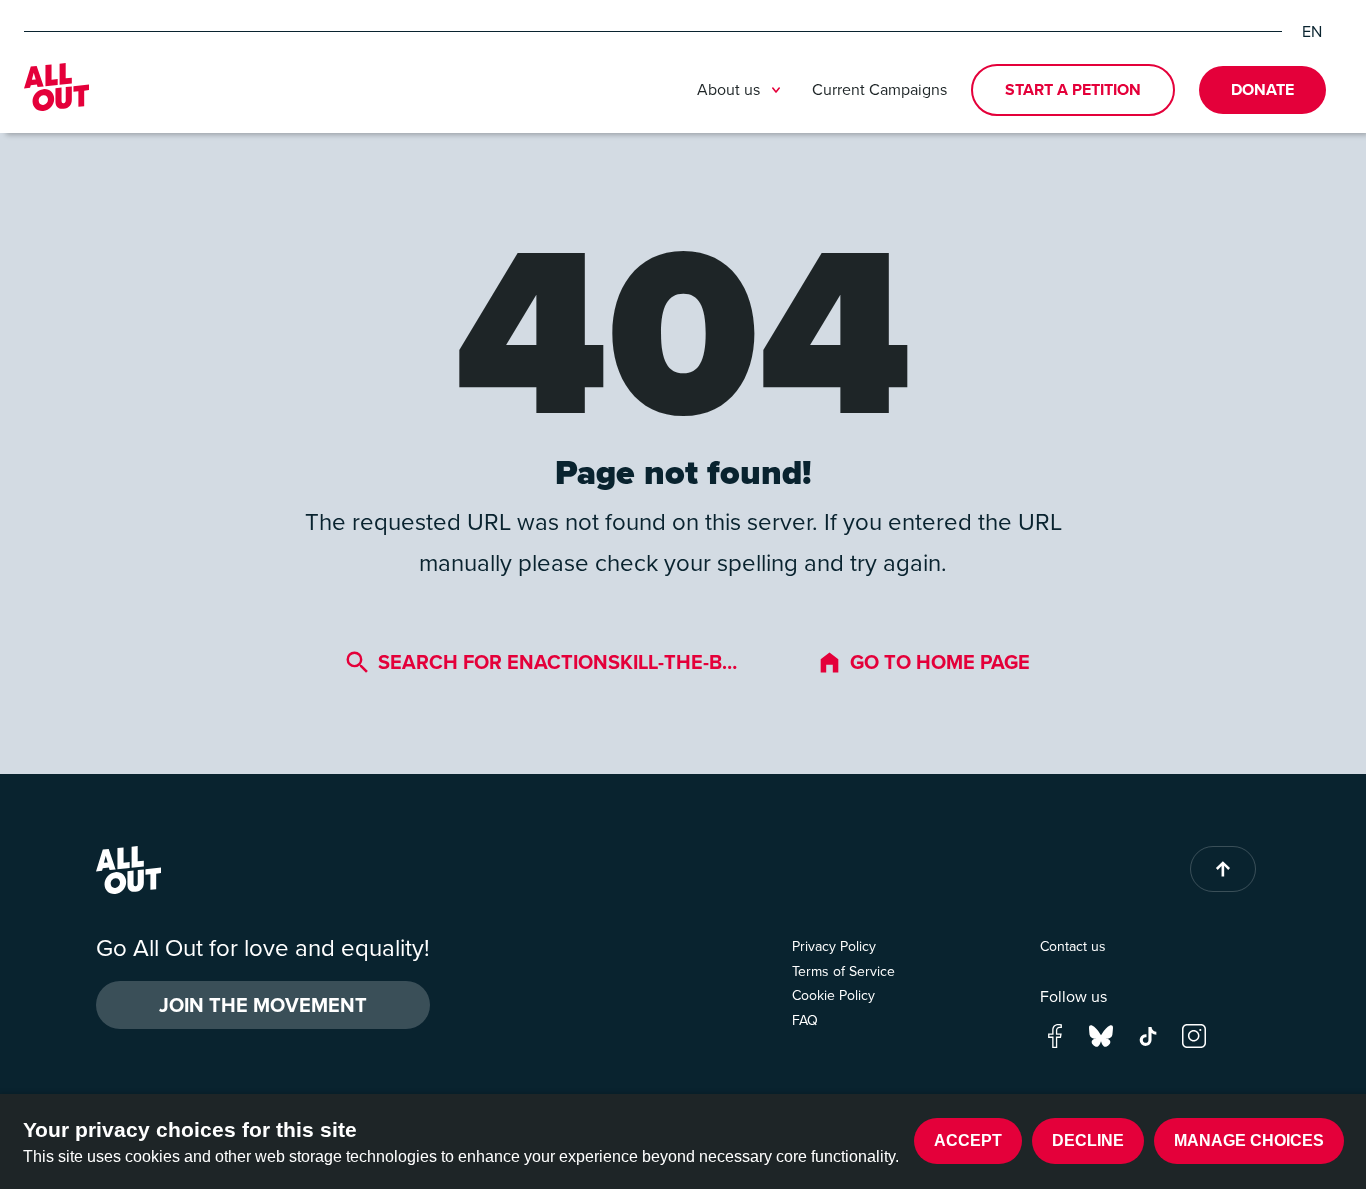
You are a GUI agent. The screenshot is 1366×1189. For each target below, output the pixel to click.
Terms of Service (843, 971)
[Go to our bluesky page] (1101, 1034)
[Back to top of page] (1223, 869)
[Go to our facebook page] (1055, 1034)
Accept (968, 1140)
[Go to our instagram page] (1194, 1034)
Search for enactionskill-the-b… (557, 661)
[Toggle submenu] (776, 90)
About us (728, 89)
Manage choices (1249, 1140)
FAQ (805, 1020)
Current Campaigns (879, 89)
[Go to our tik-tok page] (1148, 1034)
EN (1312, 31)
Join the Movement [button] (263, 1004)
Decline (1088, 1140)
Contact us (1073, 946)
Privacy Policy (834, 946)
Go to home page (940, 661)
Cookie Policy (833, 995)
